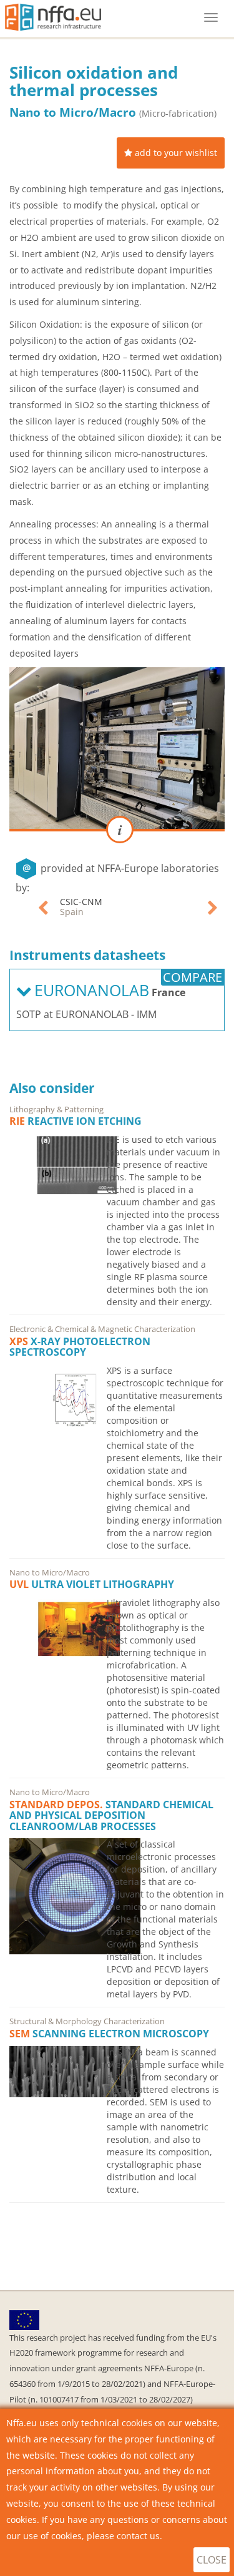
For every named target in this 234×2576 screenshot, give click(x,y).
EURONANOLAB (115, 902)
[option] (152, 907)
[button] (171, 153)
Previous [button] (44, 907)
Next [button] (213, 907)
